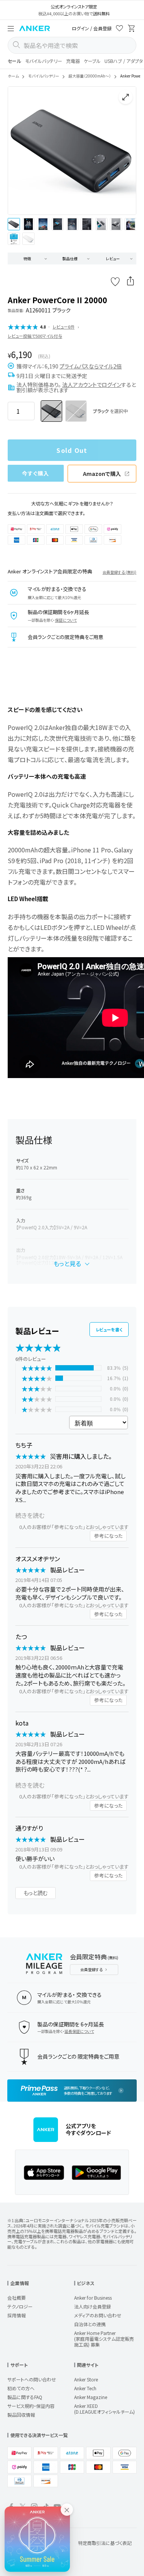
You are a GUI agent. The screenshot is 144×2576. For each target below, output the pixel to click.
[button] (11, 28)
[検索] (16, 45)
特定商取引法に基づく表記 (105, 2543)
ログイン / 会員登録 (92, 28)
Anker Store (86, 2379)
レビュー (113, 258)
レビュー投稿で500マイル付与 (35, 336)
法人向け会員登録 (93, 2306)
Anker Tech (85, 2388)
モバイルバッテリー (44, 61)
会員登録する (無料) (119, 572)
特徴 (27, 258)
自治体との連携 (90, 2324)
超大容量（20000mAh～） (90, 76)
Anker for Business (93, 2298)
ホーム (13, 76)
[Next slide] (124, 151)
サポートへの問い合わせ (32, 2379)
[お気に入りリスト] (119, 29)
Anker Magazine (91, 2397)
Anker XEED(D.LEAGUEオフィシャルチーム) (104, 2409)
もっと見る (67, 1263)
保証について (66, 620)
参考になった (108, 1536)
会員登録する (91, 1969)
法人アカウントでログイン (92, 385)
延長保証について (79, 2031)
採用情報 (17, 2315)
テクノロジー (20, 2306)
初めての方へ (21, 2388)
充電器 (73, 61)
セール (14, 61)
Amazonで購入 (102, 474)
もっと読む (36, 1893)
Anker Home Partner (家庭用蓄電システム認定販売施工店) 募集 (104, 2339)
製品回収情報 (21, 2415)
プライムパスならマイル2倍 (91, 366)
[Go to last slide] (20, 151)
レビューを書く (109, 1329)
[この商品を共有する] (131, 282)
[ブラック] (51, 411)
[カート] (132, 29)
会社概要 (17, 2298)
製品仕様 (70, 258)
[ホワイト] (76, 411)
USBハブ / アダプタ (124, 61)
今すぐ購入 (36, 473)
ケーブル (92, 61)
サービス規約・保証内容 (31, 2406)
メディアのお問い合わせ (98, 2315)
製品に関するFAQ (25, 2397)
